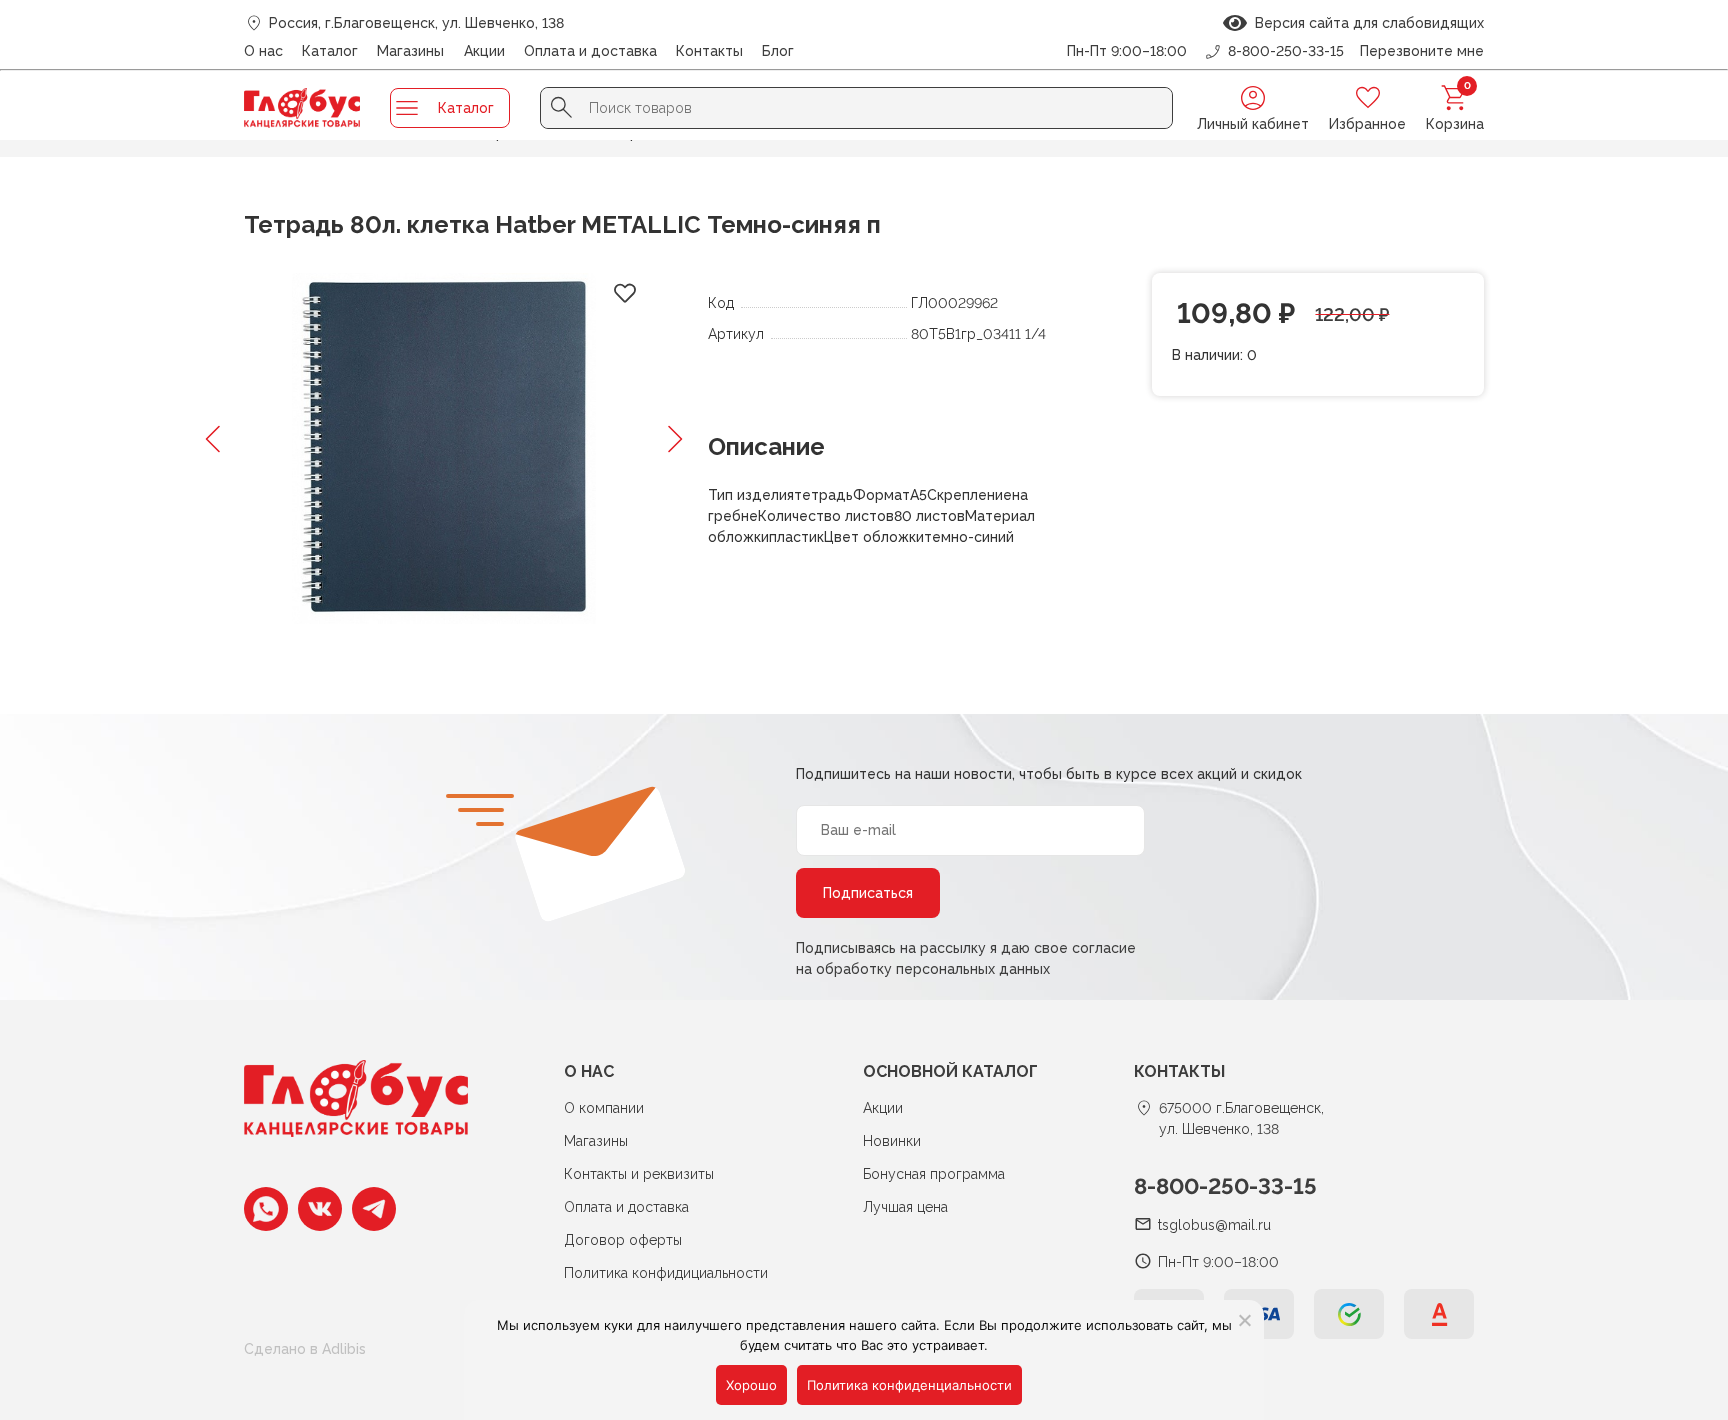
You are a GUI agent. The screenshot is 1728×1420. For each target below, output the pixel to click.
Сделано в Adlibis (305, 1349)
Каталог (330, 51)
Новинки (892, 1141)
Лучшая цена (905, 1207)
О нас (263, 51)
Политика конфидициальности (666, 1273)
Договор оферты (623, 1240)
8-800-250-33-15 (1225, 1186)
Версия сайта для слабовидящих (1365, 23)
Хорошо (751, 1385)
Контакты (709, 51)
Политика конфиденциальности (909, 1385)
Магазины (410, 51)
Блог (778, 51)
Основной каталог (950, 1071)
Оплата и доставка (590, 51)
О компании (604, 1108)
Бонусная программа (934, 1174)
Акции (484, 51)
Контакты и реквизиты (639, 1174)
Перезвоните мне (1422, 51)
